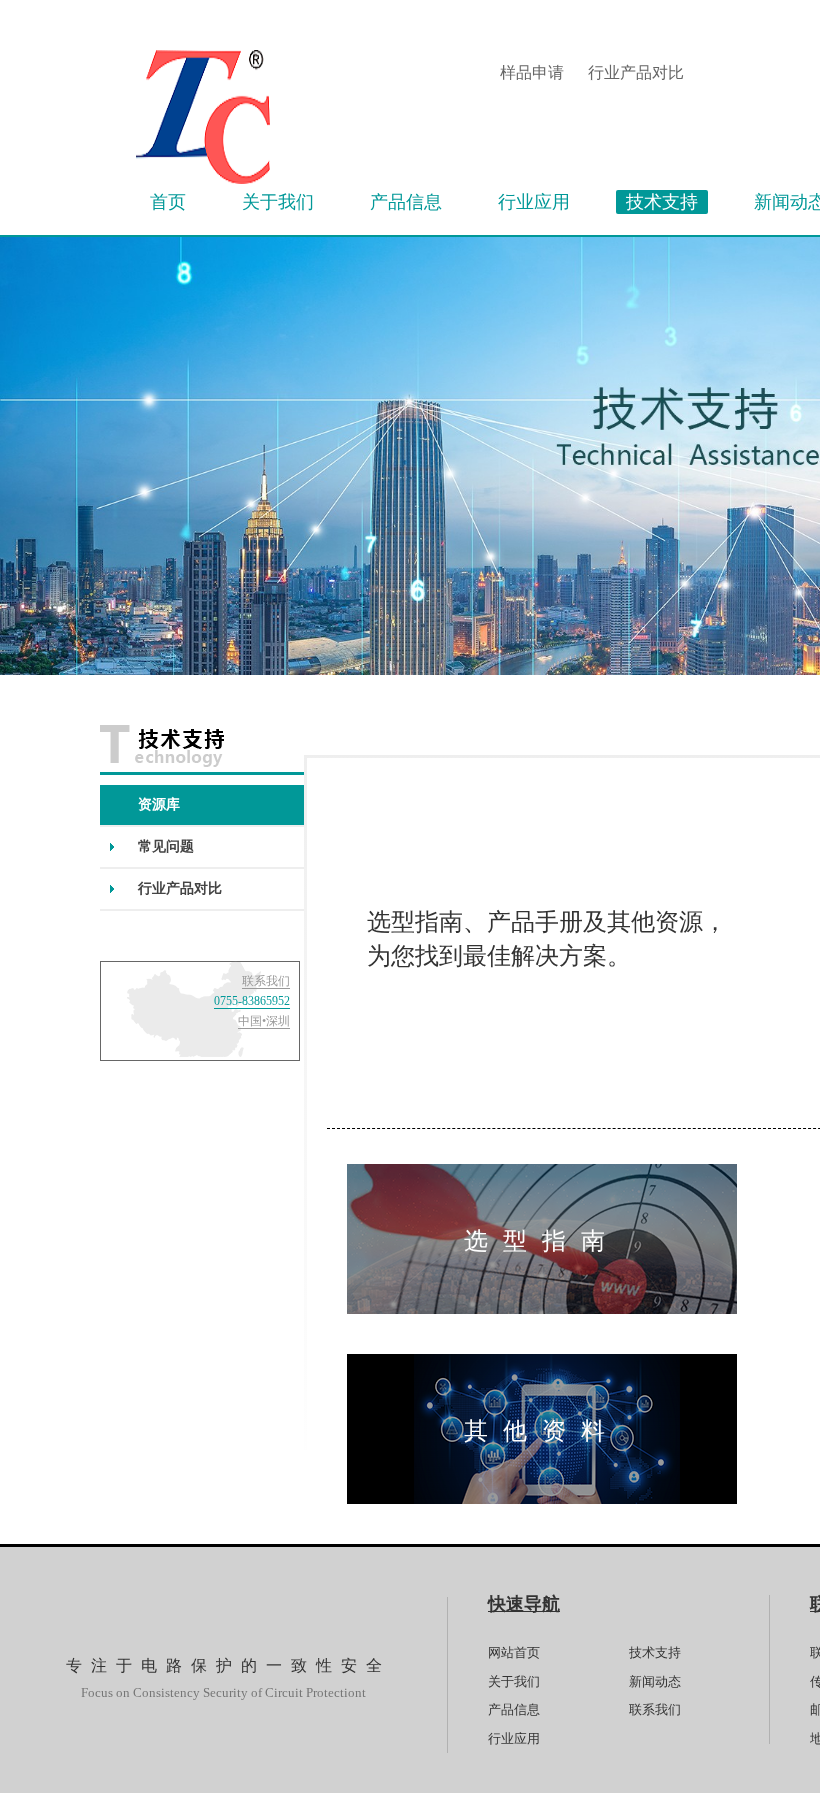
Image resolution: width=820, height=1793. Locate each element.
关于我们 (514, 1681)
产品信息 (514, 1709)
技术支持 (655, 1652)
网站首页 (514, 1652)
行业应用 (514, 1738)
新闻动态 (655, 1681)
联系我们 (655, 1709)
